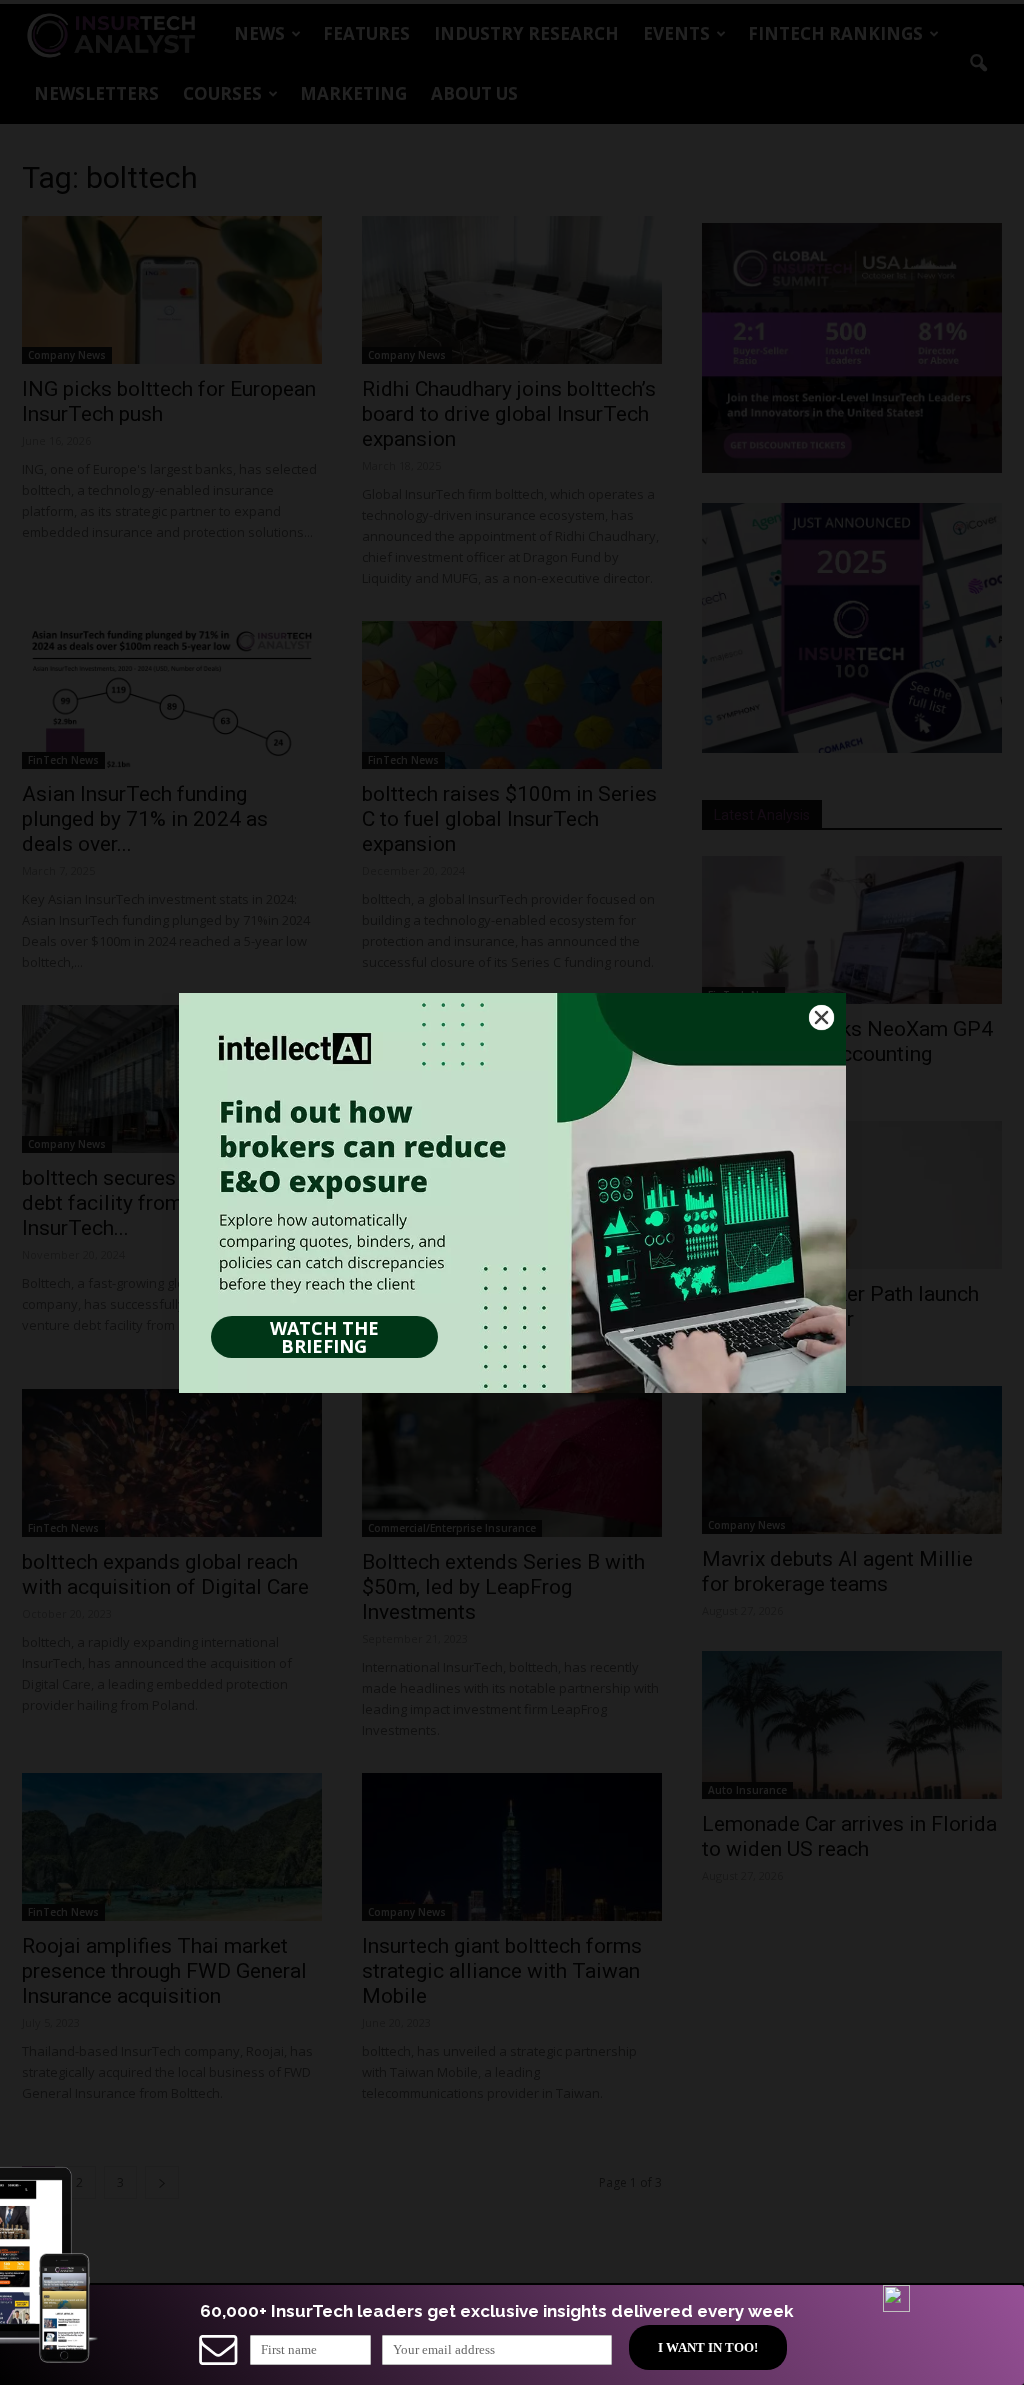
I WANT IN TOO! (708, 2347)
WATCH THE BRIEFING (324, 1337)
